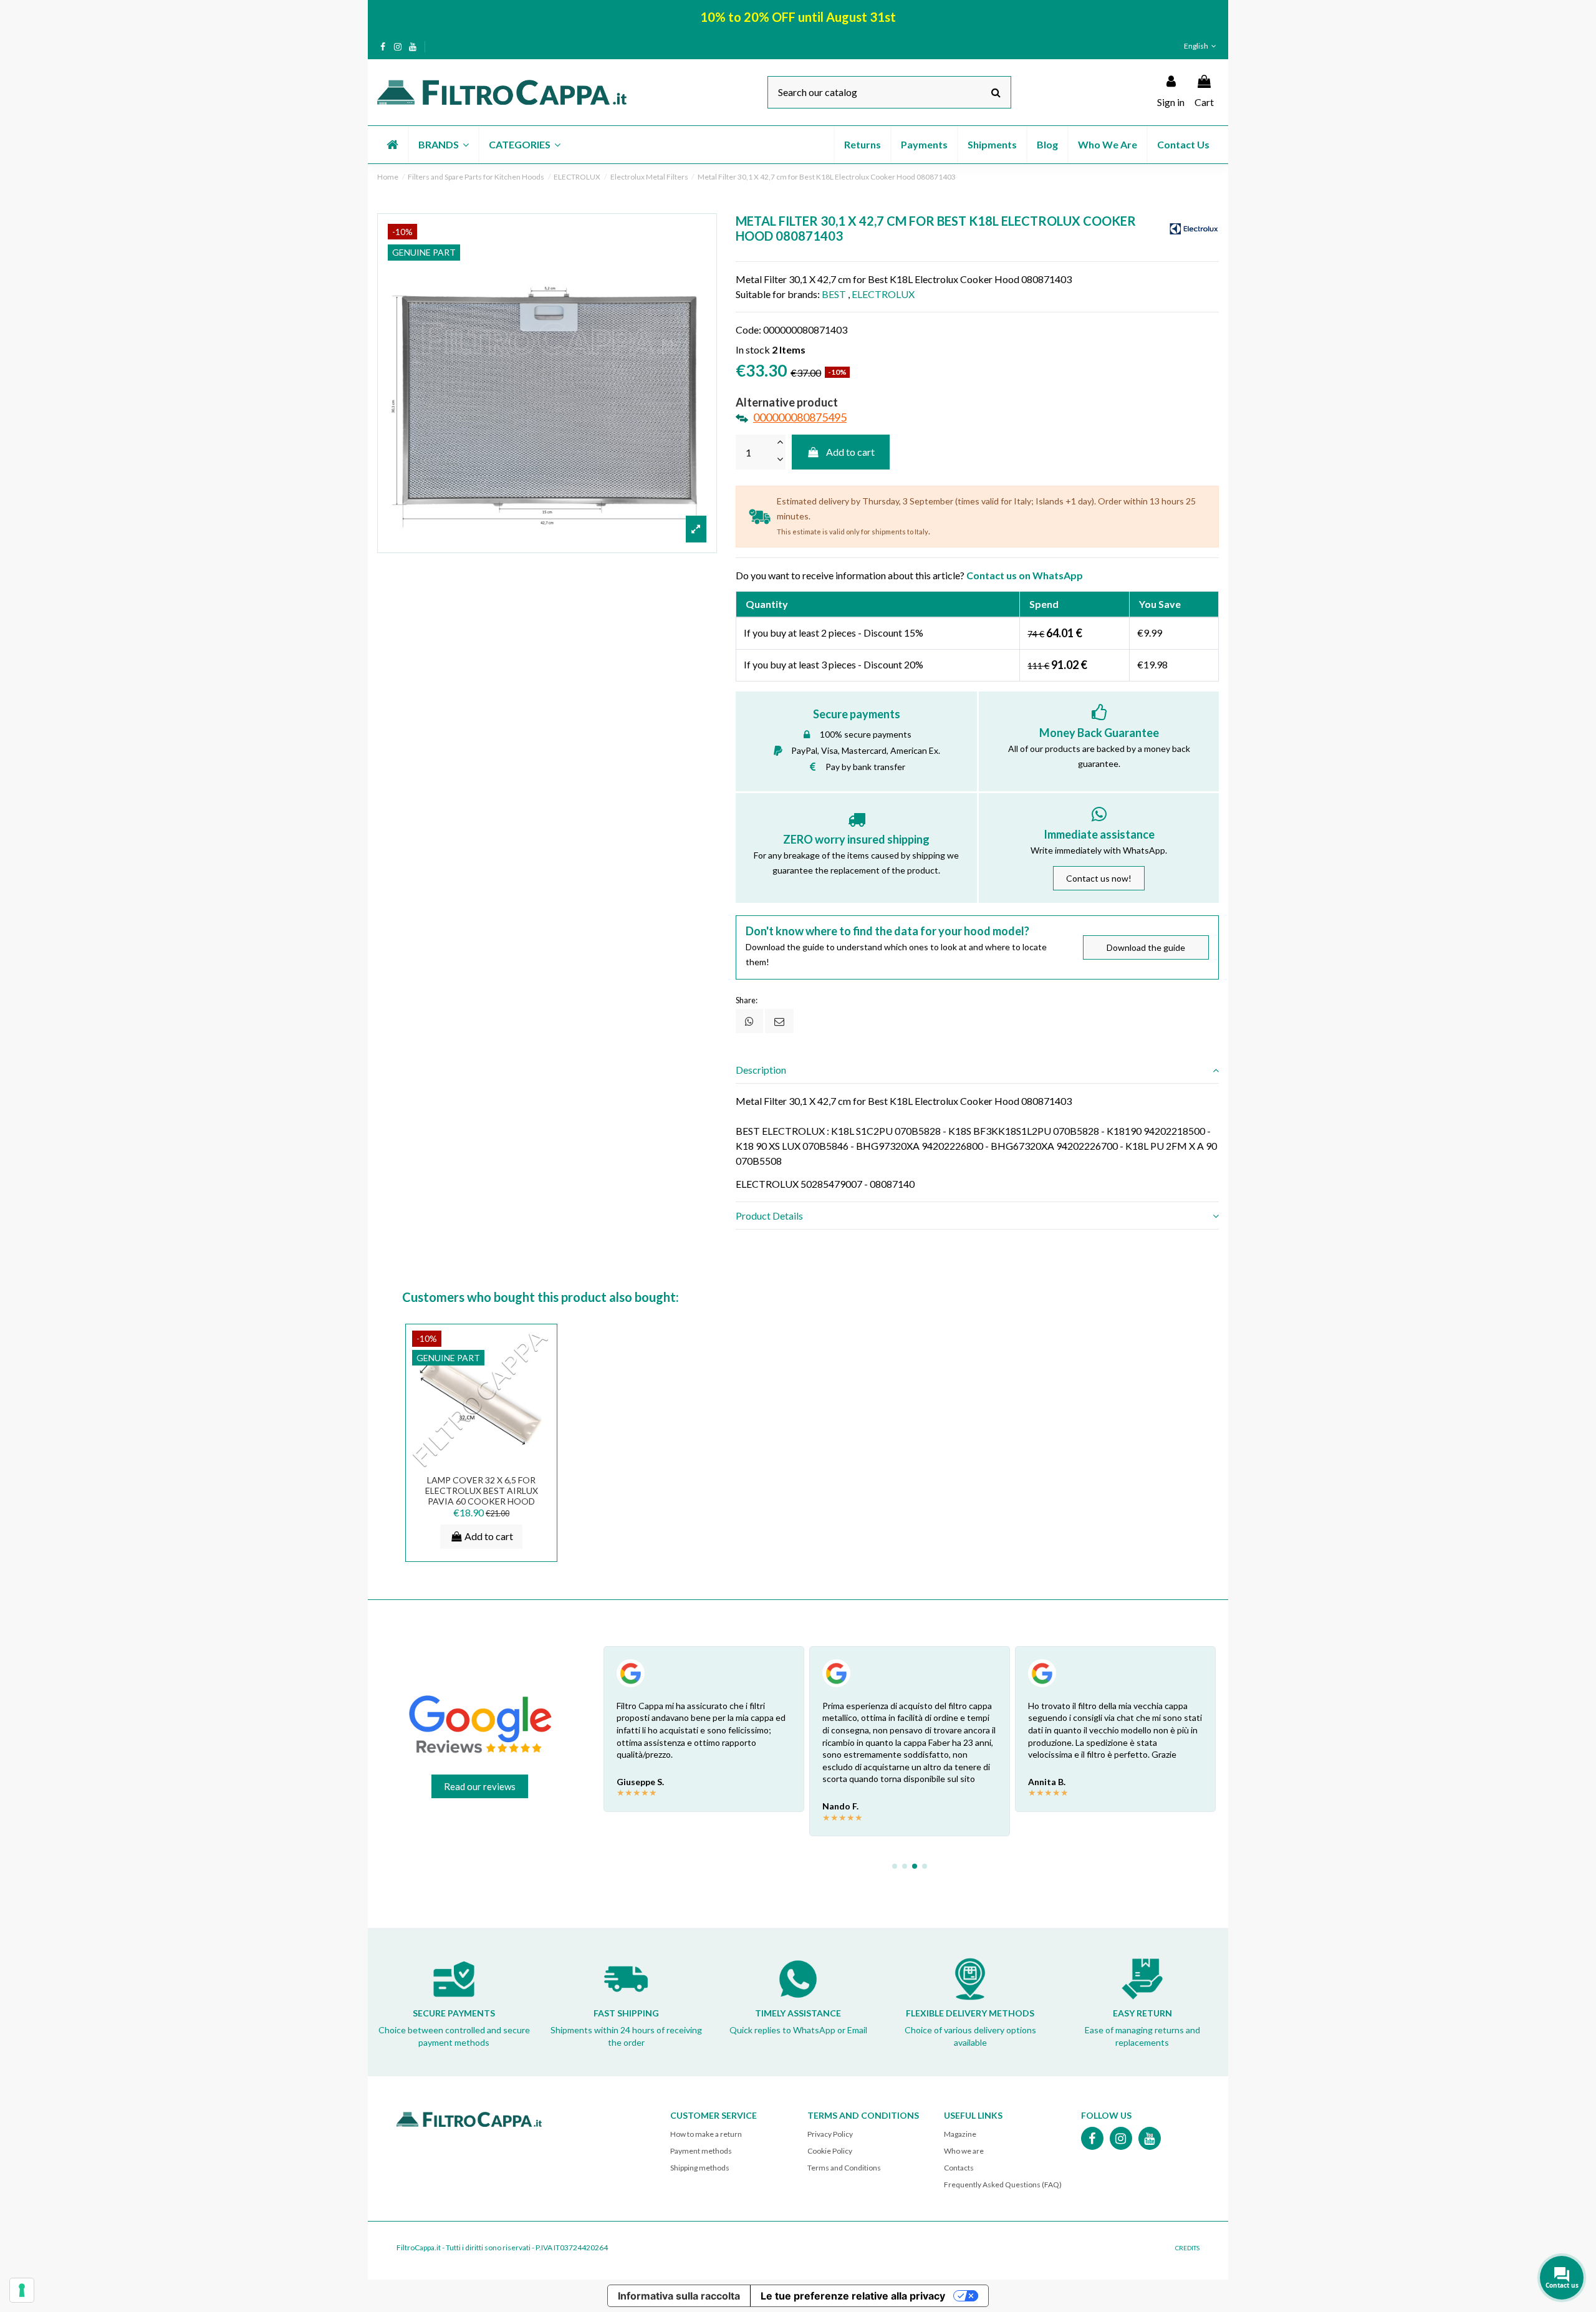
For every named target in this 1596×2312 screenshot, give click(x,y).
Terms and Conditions (844, 2168)
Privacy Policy (830, 2134)
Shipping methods (700, 2168)
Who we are (964, 2151)
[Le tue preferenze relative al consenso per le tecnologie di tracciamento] (22, 2290)
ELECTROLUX (883, 294)
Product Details (769, 1216)
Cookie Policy (830, 2151)
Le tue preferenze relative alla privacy (853, 2296)
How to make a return (706, 2134)
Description (761, 1070)
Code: (748, 330)
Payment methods (701, 2151)
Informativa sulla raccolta (679, 2296)
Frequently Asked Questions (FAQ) (1003, 2184)
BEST (834, 294)
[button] (443, 145)
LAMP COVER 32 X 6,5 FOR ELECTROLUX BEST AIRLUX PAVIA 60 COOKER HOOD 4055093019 (482, 1496)
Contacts (959, 2168)
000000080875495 (800, 417)
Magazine (960, 2134)
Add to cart (850, 452)
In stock (753, 349)
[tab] (977, 1070)
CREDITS (1187, 2248)
